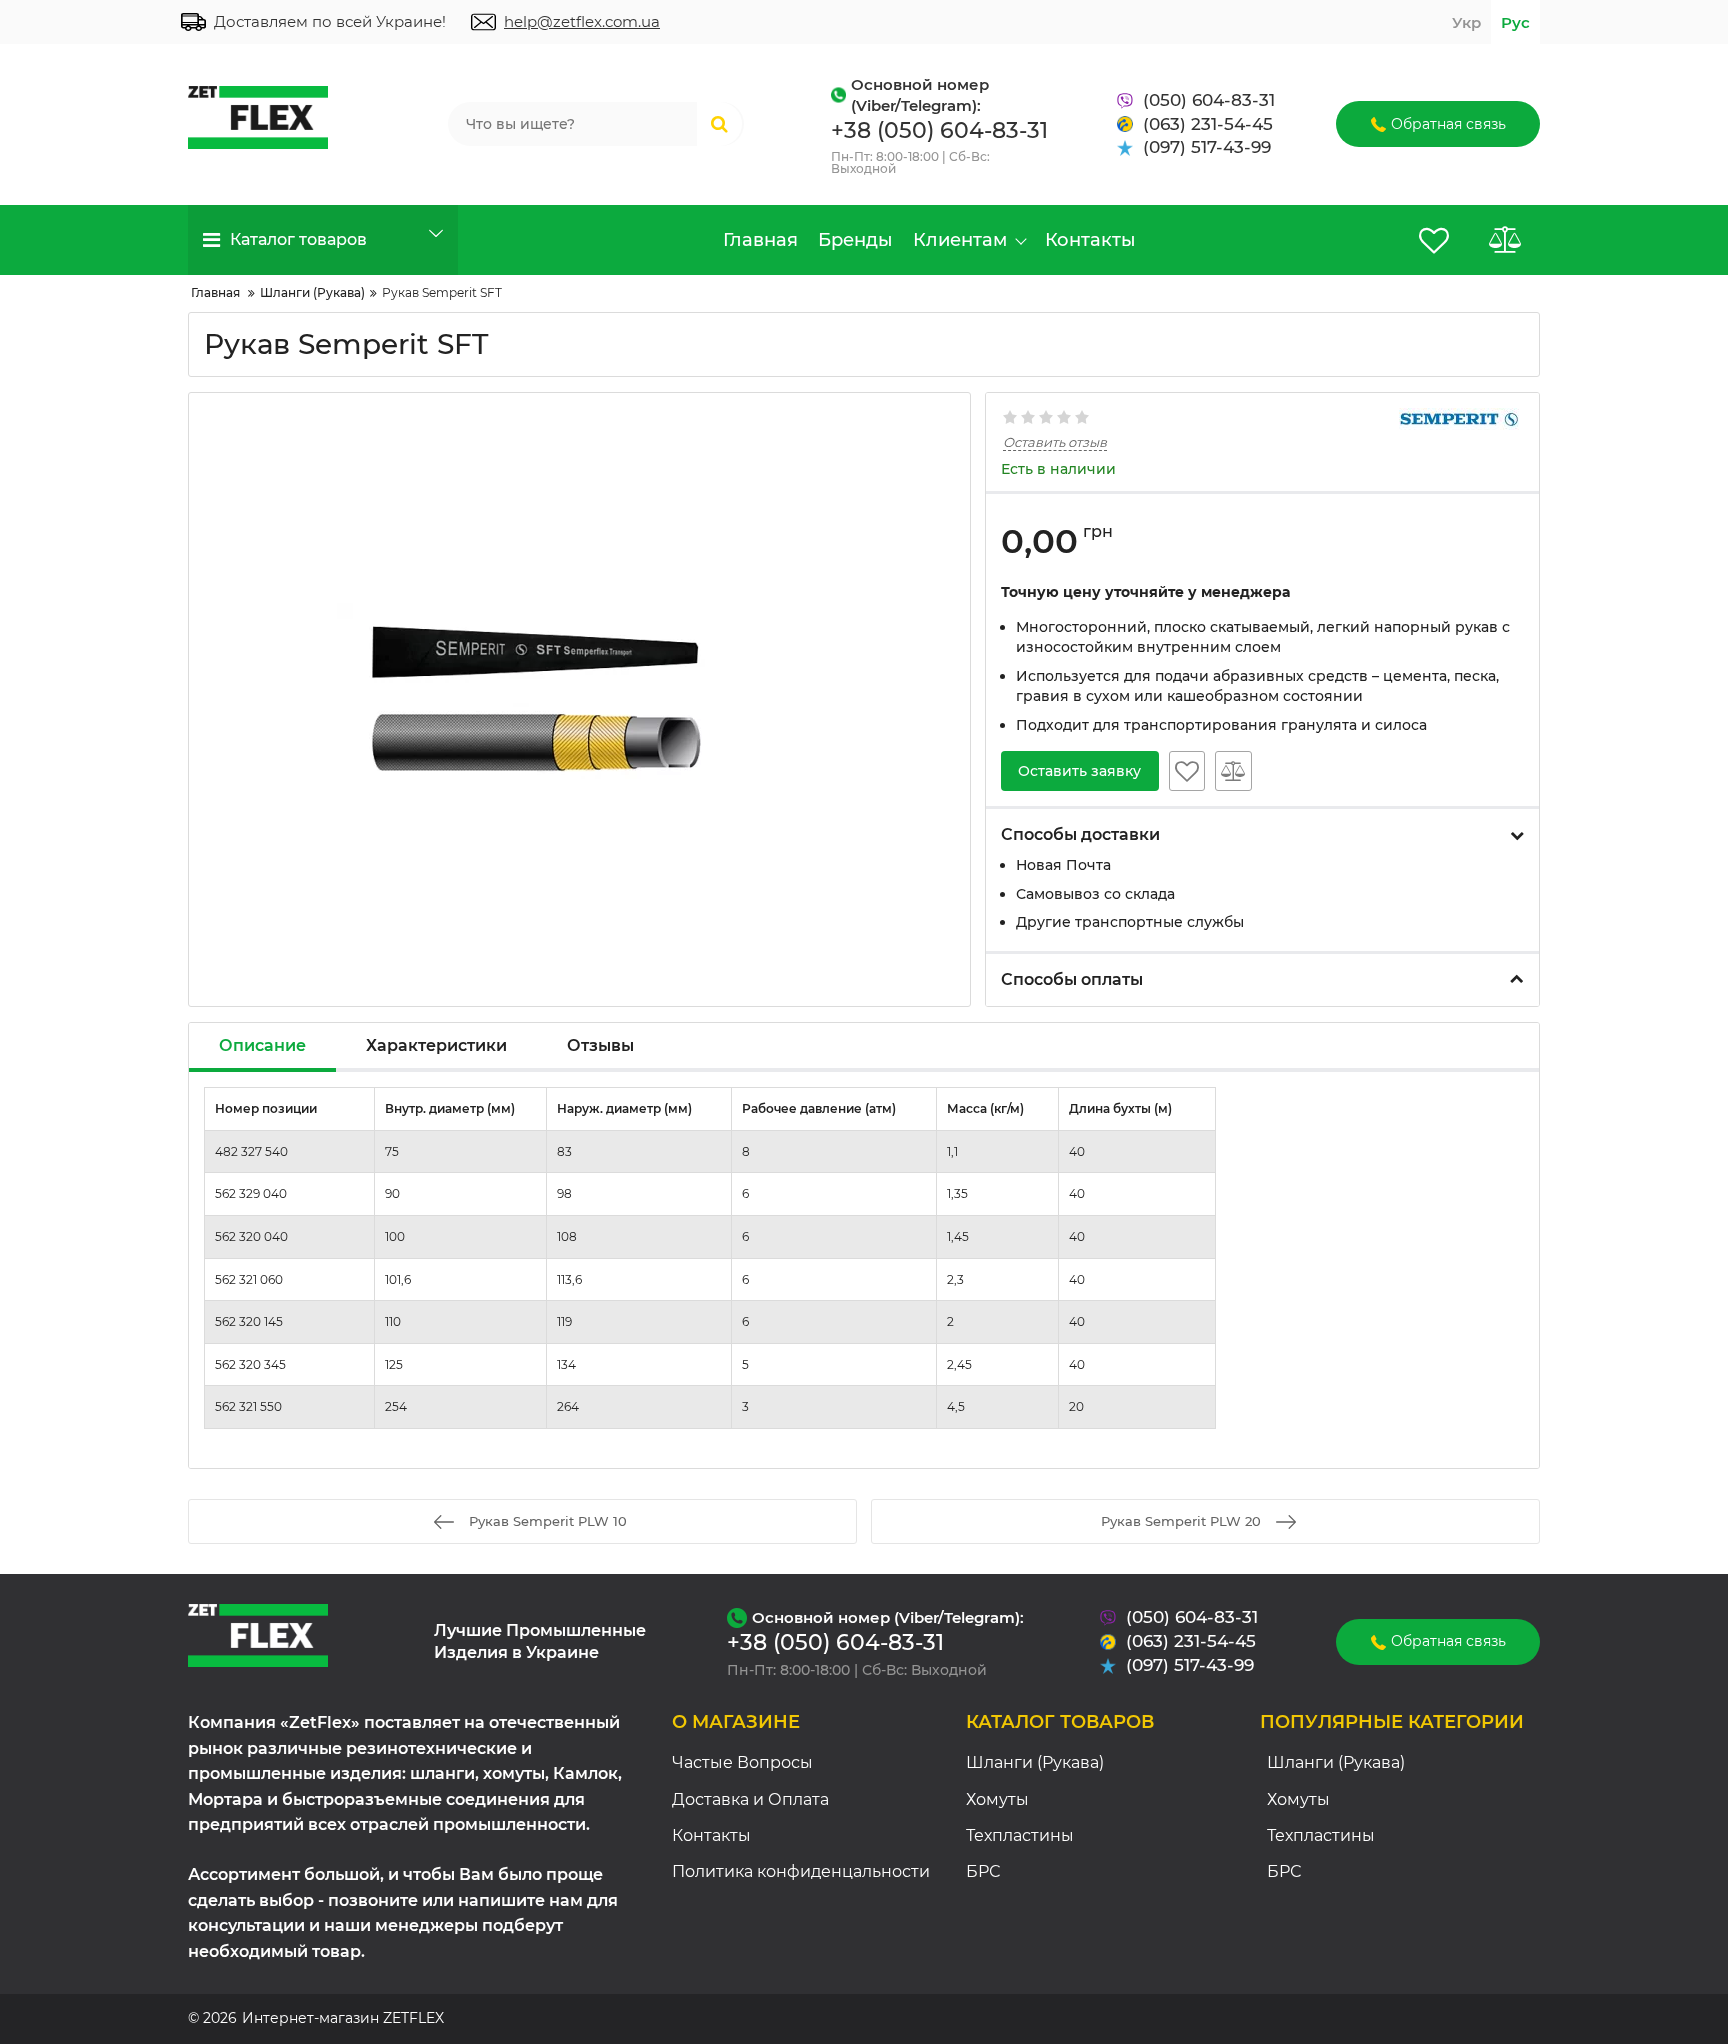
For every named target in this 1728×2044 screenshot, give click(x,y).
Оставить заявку (1079, 771)
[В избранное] (1187, 771)
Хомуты (997, 1799)
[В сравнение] (1233, 771)
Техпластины (1020, 1835)
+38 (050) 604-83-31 (939, 130)
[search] (719, 124)
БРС (983, 1871)
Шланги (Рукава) (1035, 1762)
